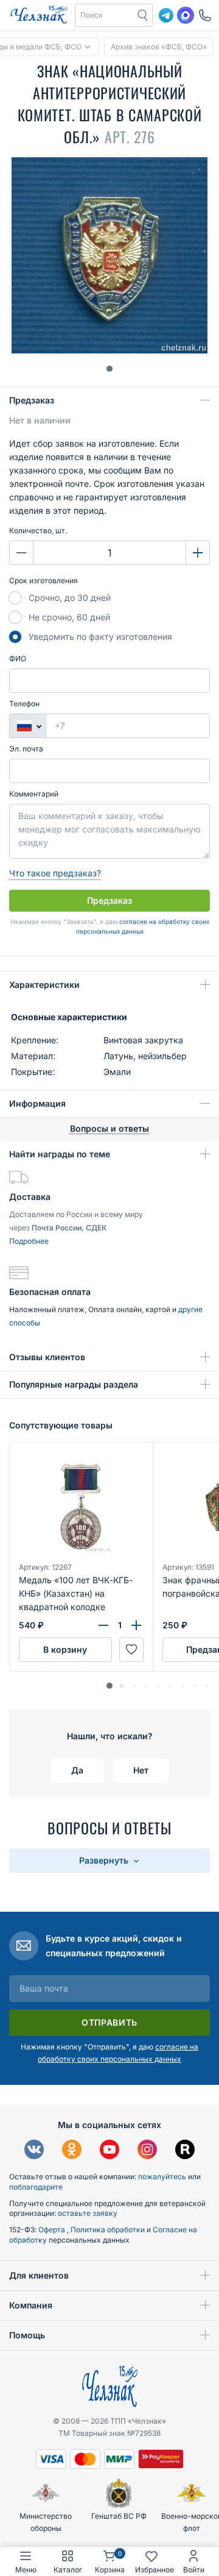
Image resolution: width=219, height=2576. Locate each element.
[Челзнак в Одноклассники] (72, 2151)
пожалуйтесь (162, 2177)
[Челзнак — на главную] (39, 15)
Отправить (109, 2022)
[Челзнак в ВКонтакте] (34, 2151)
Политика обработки (109, 2230)
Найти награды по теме (60, 1154)
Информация (37, 1103)
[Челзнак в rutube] (185, 2151)
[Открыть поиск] (143, 15)
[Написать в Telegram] (166, 15)
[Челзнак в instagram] (147, 2151)
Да (77, 1770)
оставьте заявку (88, 2213)
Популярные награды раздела (74, 1384)
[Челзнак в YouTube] (109, 2151)
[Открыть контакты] (205, 15)
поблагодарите (36, 2187)
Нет (141, 1770)
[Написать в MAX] (186, 15)
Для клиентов (39, 2275)
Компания (31, 2305)
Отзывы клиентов (47, 1357)
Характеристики (44, 985)
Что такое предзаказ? (55, 873)
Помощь (27, 2335)
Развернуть (105, 1860)
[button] (105, 15)
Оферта (53, 2230)
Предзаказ (32, 400)
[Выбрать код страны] (27, 726)
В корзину (65, 1649)
